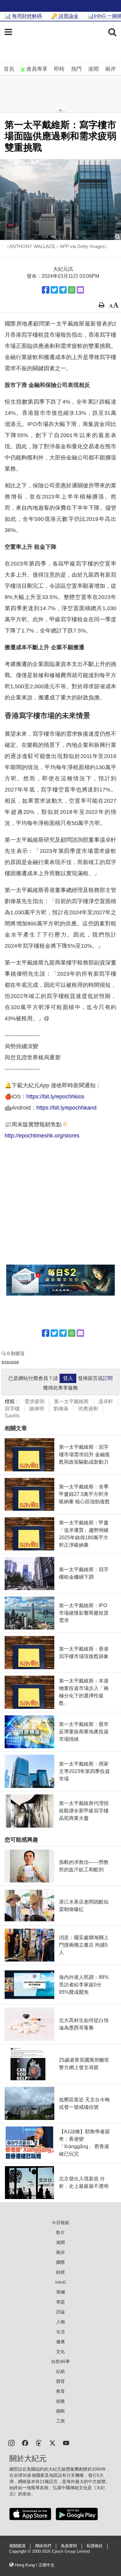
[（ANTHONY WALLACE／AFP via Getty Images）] (60, 199)
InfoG (61, 2282)
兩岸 (110, 69)
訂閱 (108, 1378)
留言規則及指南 (10, 1362)
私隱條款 (95, 2546)
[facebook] (25, 2443)
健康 (60, 2342)
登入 (68, 1378)
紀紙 (60, 2371)
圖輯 (60, 2411)
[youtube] (66, 2443)
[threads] (39, 2443)
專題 (60, 2302)
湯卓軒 (106, 1401)
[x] (52, 2443)
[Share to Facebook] (46, 290)
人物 (60, 2322)
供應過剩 (88, 1409)
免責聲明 (69, 2546)
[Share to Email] (80, 290)
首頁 (9, 69)
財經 (60, 2272)
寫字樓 (12, 1409)
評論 (60, 2312)
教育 (60, 2391)
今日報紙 (60, 2223)
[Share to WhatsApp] (72, 290)
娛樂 (60, 2401)
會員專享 (37, 69)
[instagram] (11, 2443)
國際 (60, 2262)
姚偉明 (37, 1409)
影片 (60, 2232)
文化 (60, 2352)
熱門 (76, 69)
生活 (60, 2332)
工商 (60, 2421)
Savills (12, 1416)
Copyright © (21, 2552)
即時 (59, 69)
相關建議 (17, 2546)
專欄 (60, 2292)
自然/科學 (60, 2361)
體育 (60, 2381)
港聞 (93, 69)
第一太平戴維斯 (71, 1401)
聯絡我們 (43, 2546)
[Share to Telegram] (63, 290)
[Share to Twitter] (54, 290)
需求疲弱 (34, 1401)
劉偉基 (61, 1409)
